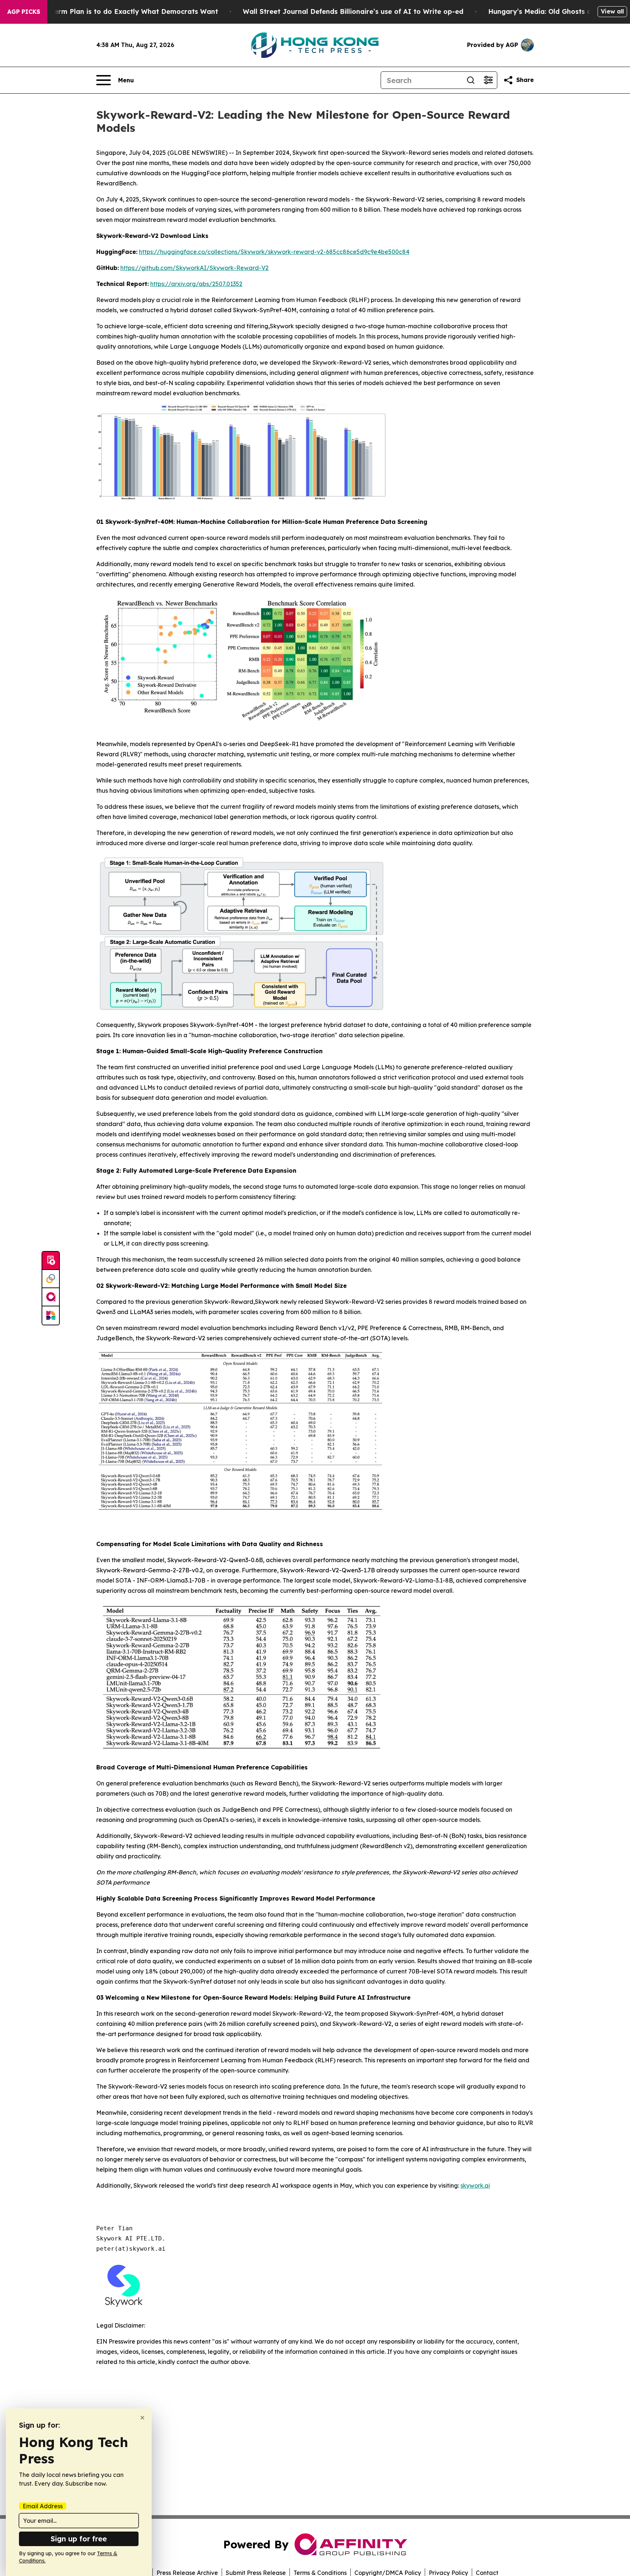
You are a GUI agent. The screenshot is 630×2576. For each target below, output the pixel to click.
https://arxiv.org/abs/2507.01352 (196, 284)
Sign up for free (79, 2539)
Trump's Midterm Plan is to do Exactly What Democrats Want (114, 11)
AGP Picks (24, 12)
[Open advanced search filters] (488, 80)
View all (612, 11)
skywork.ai (475, 2185)
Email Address (43, 2506)
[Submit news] (51, 1261)
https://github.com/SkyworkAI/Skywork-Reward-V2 (195, 268)
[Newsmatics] (51, 1316)
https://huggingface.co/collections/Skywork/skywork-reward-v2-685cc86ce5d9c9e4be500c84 (274, 252)
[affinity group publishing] (51, 1297)
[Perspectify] (51, 1279)
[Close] (142, 2418)
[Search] (471, 80)
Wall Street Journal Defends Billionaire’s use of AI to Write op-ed (353, 11)
